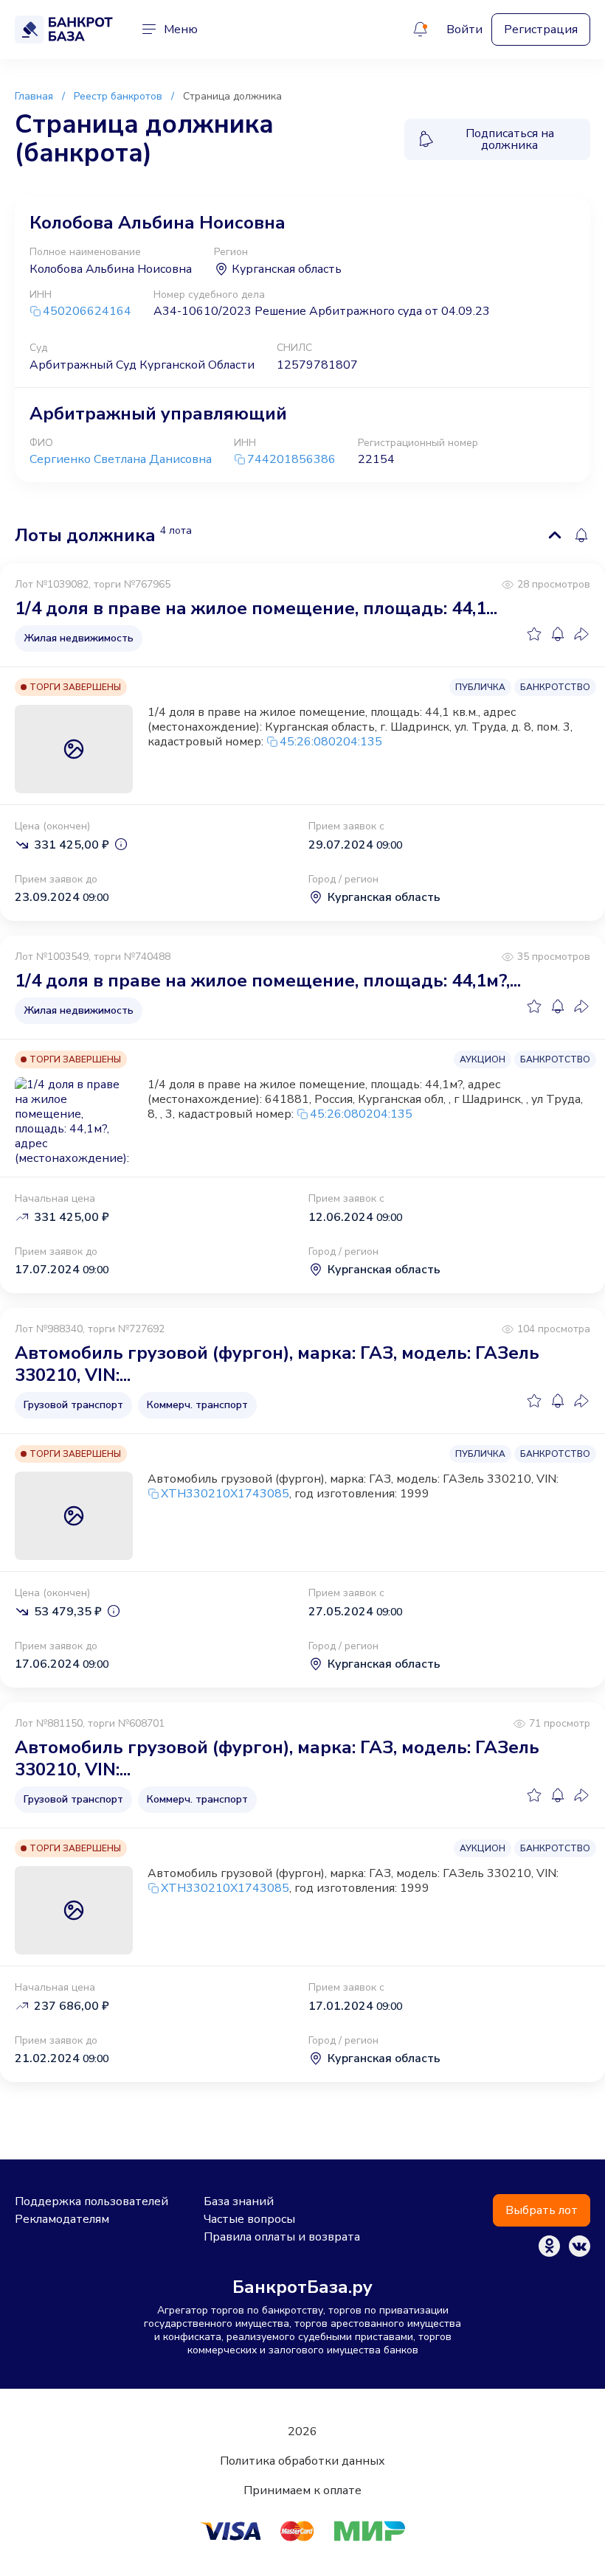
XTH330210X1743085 (225, 1494)
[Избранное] (534, 634)
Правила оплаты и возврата (282, 2237)
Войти (464, 29)
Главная (34, 96)
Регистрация (541, 29)
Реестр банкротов (118, 96)
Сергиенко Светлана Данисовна (121, 459)
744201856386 (291, 460)
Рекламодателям (62, 2219)
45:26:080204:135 (331, 742)
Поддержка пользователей (91, 2201)
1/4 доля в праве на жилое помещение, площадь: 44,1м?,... (268, 981)
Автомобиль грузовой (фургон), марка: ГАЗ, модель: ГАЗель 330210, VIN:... (277, 1364)
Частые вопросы (249, 2219)
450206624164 (87, 311)
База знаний (239, 2201)
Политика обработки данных (302, 2461)
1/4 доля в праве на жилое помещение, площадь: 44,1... (256, 608)
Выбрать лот (542, 2210)
